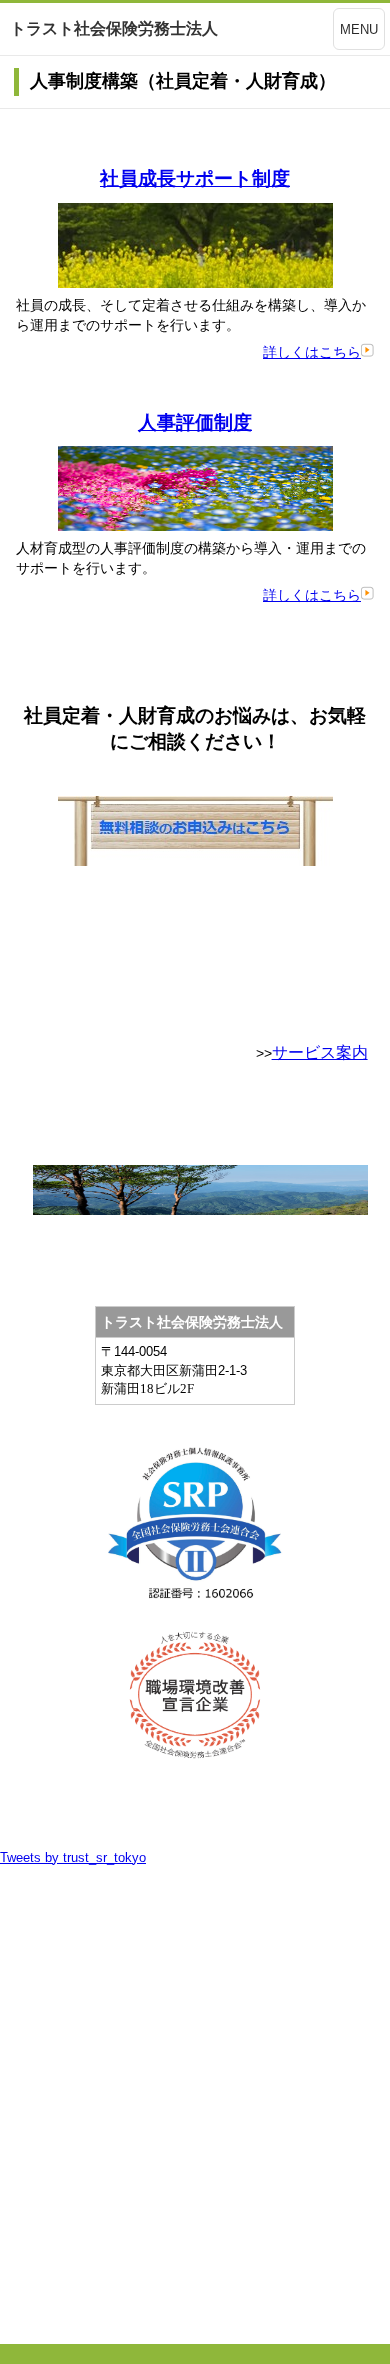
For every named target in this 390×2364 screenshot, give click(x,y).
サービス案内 (320, 1052)
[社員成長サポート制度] (195, 283)
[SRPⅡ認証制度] (195, 1532)
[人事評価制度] (195, 526)
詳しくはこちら (312, 352)
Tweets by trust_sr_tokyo (73, 1857)
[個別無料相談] (195, 861)
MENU (359, 29)
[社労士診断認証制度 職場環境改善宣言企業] (195, 1695)
